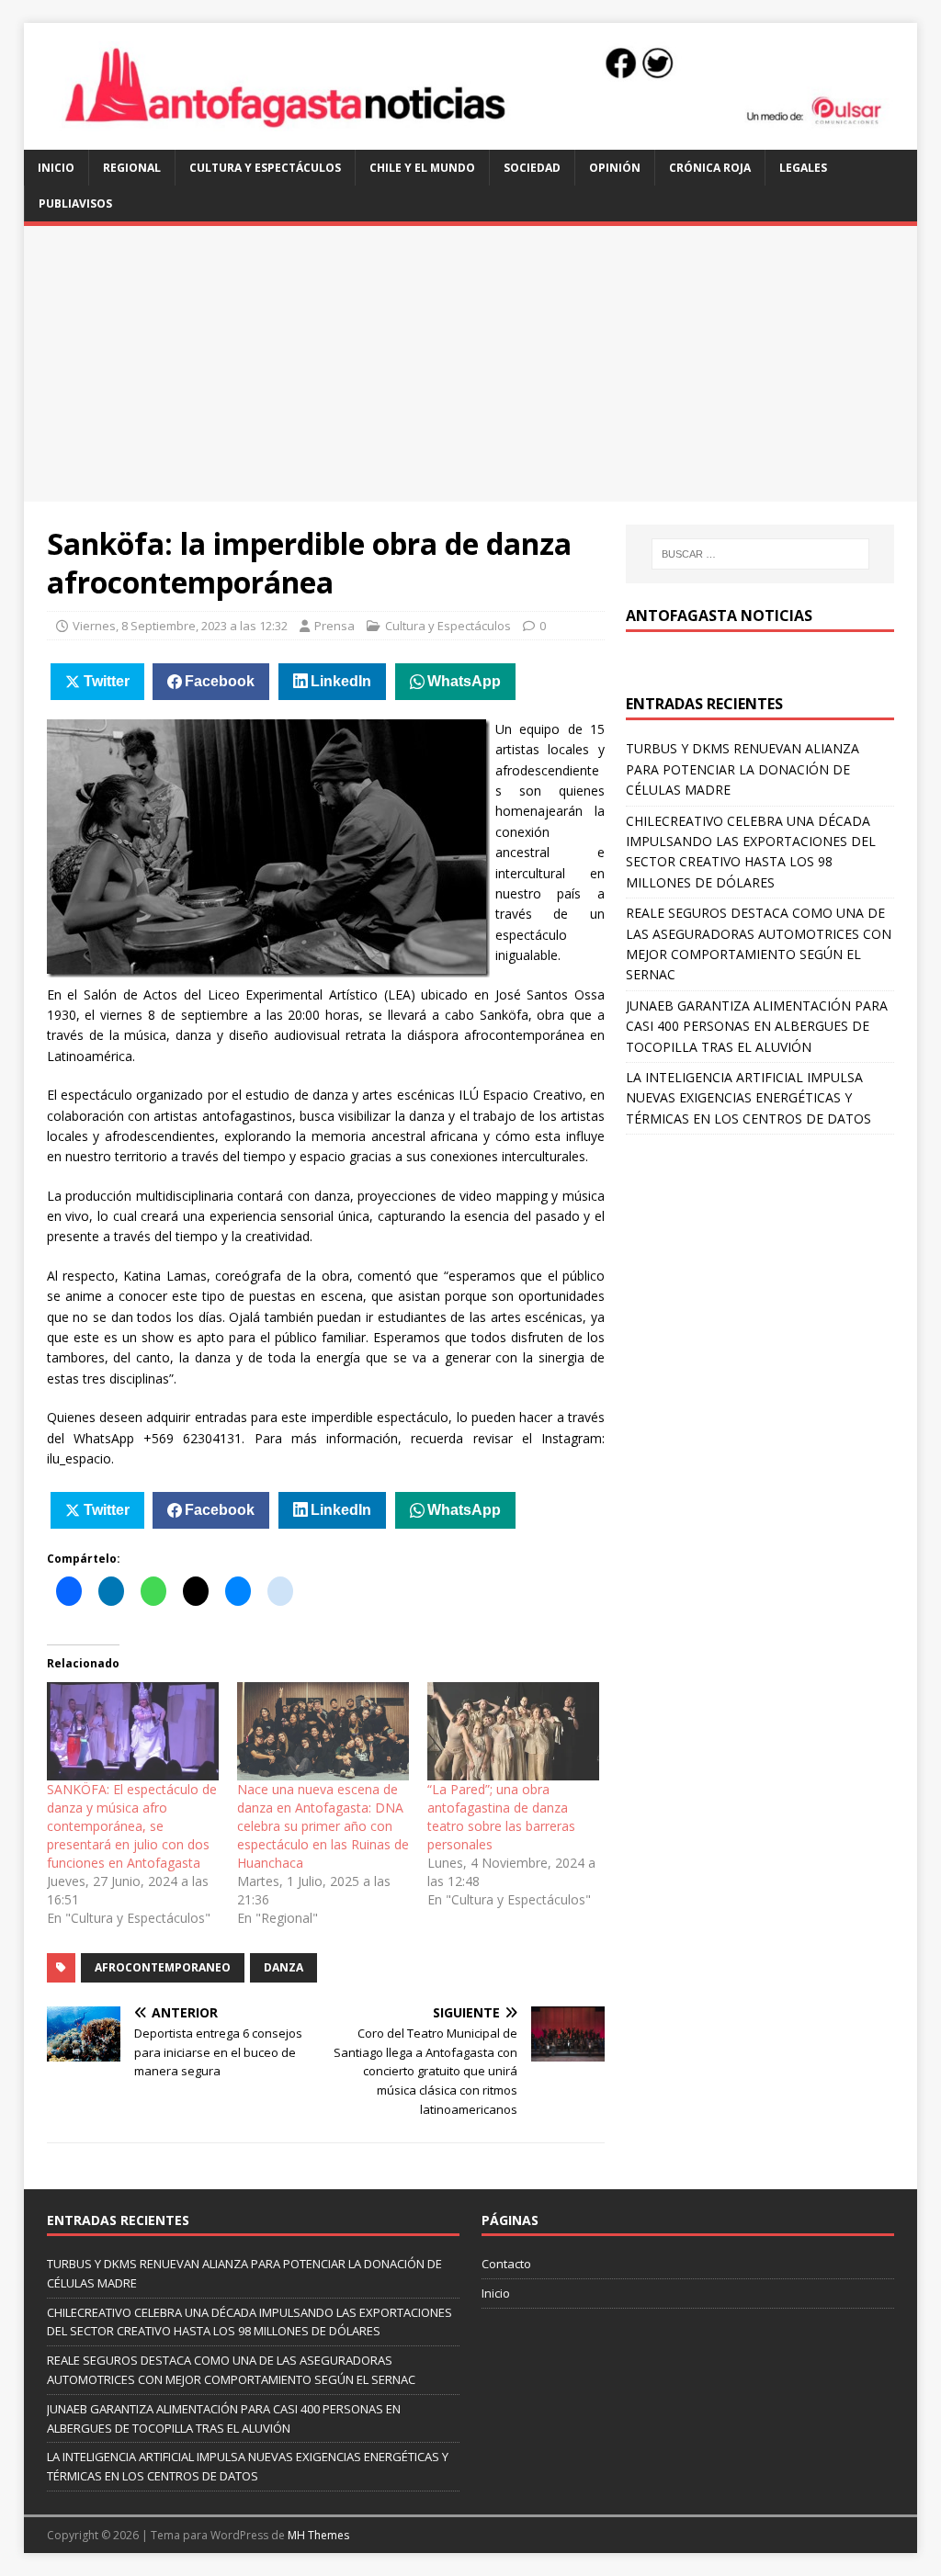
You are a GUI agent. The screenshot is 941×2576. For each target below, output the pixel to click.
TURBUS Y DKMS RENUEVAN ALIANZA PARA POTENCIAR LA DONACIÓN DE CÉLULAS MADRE (743, 769)
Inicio (56, 168)
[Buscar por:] (760, 554)
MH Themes (318, 2535)
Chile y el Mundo (422, 168)
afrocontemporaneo (163, 1967)
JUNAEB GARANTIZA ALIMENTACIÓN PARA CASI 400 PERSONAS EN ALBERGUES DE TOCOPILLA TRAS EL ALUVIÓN (757, 1026)
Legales (803, 168)
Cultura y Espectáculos (265, 168)
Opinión (615, 168)
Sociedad (532, 168)
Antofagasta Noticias (719, 616)
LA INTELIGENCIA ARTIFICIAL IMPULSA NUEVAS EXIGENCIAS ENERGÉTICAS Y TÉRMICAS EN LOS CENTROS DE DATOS (748, 1098)
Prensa (334, 626)
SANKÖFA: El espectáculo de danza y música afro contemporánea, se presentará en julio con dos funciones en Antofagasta (132, 1826)
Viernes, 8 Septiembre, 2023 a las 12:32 (180, 626)
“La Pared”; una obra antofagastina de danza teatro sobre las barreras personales (501, 1817)
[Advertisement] (471, 364)
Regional (132, 168)
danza (283, 1967)
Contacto (506, 2264)
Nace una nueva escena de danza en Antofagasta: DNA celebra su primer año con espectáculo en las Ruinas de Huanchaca (323, 1826)
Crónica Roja (710, 168)
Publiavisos (75, 203)
